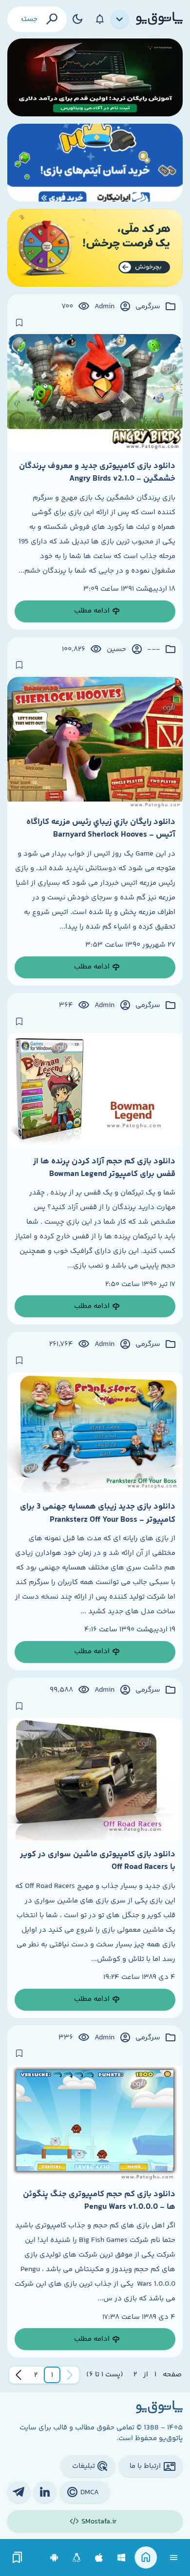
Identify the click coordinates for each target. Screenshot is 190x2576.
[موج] (95, 77)
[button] (52, 2375)
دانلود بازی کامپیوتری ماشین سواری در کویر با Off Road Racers (98, 1861)
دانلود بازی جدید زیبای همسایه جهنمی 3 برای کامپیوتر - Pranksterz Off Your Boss (98, 1513)
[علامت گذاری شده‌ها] (18, 2558)
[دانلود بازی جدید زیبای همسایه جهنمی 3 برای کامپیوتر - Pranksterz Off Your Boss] (95, 1433)
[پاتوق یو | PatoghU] (159, 19)
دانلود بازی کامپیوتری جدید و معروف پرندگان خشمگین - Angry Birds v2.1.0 (97, 472)
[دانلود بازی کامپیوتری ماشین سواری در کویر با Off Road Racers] (95, 1779)
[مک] (99, 2558)
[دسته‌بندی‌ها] (120, 19)
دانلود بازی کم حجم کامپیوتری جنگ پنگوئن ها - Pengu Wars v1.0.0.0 (99, 2201)
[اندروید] (54, 2558)
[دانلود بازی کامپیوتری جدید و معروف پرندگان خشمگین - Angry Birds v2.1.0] (95, 393)
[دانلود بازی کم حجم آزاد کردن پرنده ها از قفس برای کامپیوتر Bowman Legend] (95, 1090)
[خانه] (146, 2558)
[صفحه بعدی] (19, 2375)
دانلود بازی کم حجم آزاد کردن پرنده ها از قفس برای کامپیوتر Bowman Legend (104, 1168)
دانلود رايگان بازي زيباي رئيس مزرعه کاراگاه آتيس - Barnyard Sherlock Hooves (101, 828)
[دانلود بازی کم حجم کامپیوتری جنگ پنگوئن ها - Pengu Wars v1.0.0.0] (95, 2123)
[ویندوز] (122, 2558)
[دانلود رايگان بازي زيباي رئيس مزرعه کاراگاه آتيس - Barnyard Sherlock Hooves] (95, 743)
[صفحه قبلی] (70, 2375)
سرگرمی (148, 307)
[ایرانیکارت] (95, 163)
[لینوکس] (77, 2558)
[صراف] (95, 248)
